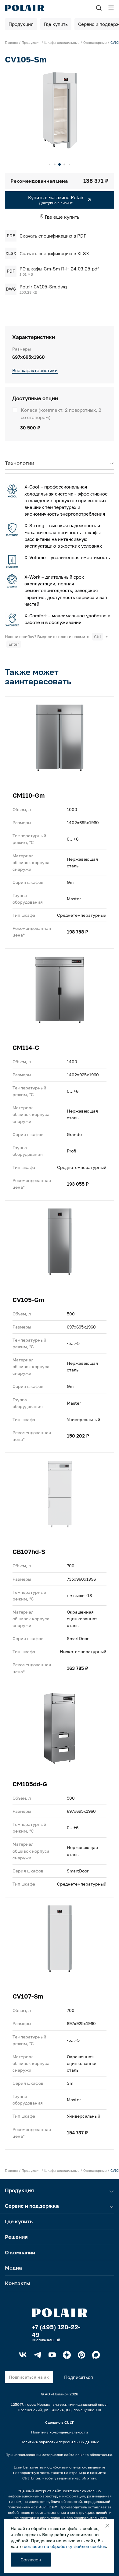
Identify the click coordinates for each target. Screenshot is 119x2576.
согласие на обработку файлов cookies (65, 2546)
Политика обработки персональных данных (60, 2442)
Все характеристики (35, 370)
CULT (69, 2422)
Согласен (31, 2560)
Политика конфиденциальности (60, 2432)
